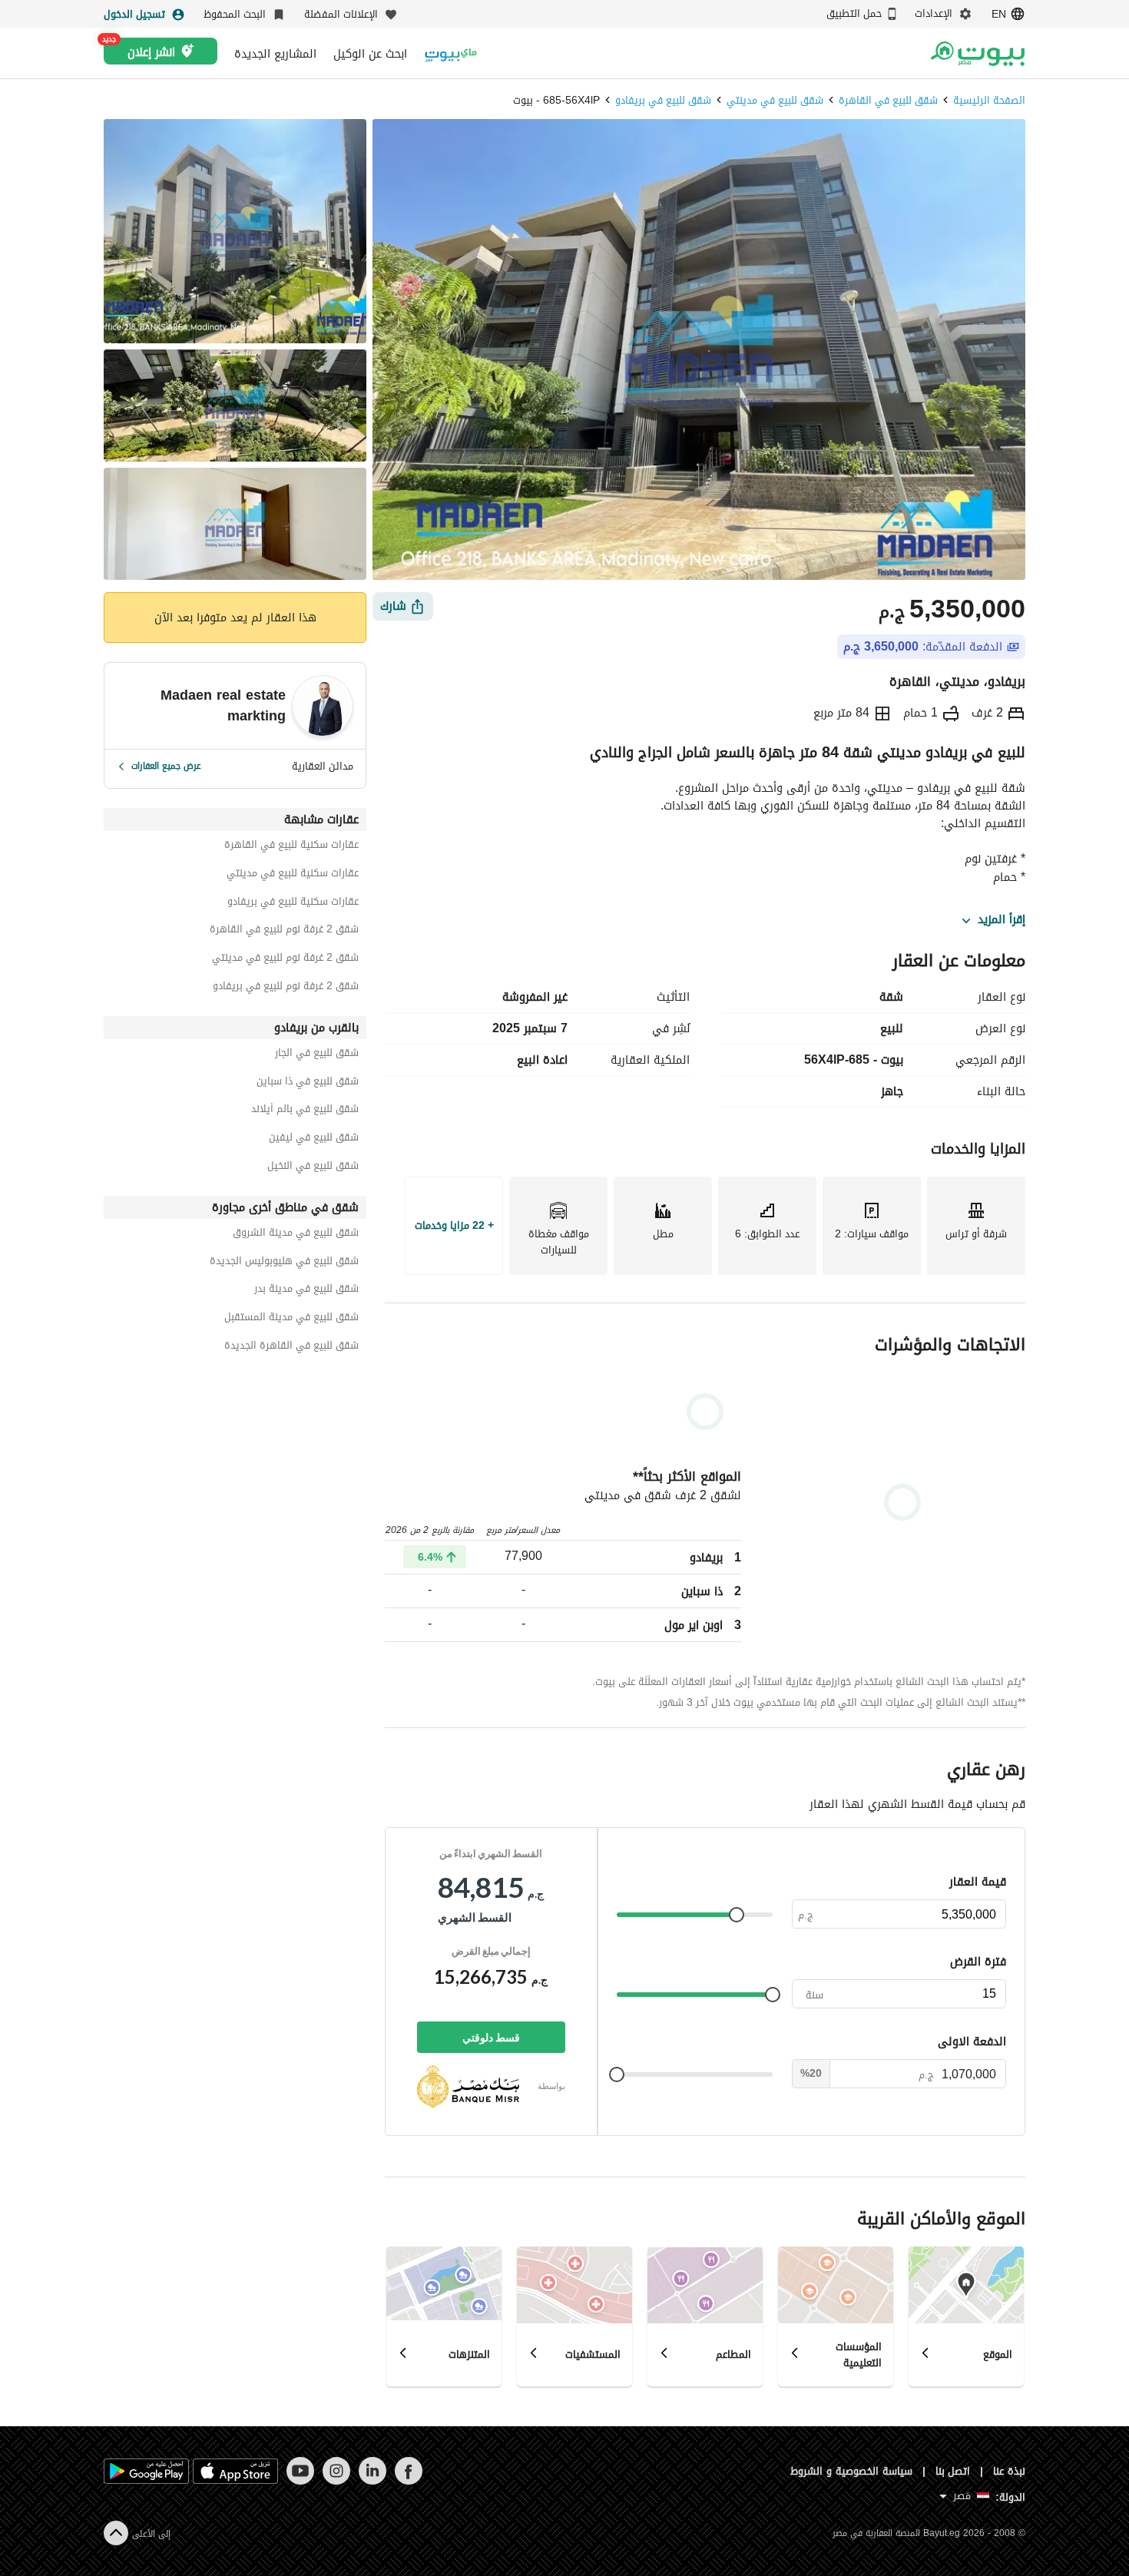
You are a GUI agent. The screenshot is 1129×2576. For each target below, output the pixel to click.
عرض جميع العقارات (166, 766)
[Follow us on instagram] (336, 2481)
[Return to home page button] (977, 54)
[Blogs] (451, 53)
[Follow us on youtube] (300, 2481)
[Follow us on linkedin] (372, 2481)
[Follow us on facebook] (408, 2481)
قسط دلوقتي (491, 2037)
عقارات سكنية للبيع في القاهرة (291, 847)
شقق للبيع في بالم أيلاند (305, 1111)
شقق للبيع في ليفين (314, 1139)
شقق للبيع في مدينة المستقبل (291, 1319)
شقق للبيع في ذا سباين (308, 1083)
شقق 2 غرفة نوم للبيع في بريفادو (286, 988)
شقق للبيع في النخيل (313, 1168)
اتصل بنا (953, 2471)
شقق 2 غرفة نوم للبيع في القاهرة (284, 931)
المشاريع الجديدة (275, 54)
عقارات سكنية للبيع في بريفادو (293, 904)
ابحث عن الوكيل (370, 54)
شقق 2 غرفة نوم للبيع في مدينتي (285, 960)
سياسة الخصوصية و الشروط (851, 2471)
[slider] (737, 1915)
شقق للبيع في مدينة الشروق (296, 1235)
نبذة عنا (1009, 2471)
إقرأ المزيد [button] (1002, 920)
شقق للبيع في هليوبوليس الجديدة (284, 1263)
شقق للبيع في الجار (317, 1055)
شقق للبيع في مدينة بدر (306, 1291)
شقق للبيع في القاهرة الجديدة (291, 1348)
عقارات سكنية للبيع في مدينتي (293, 875)
